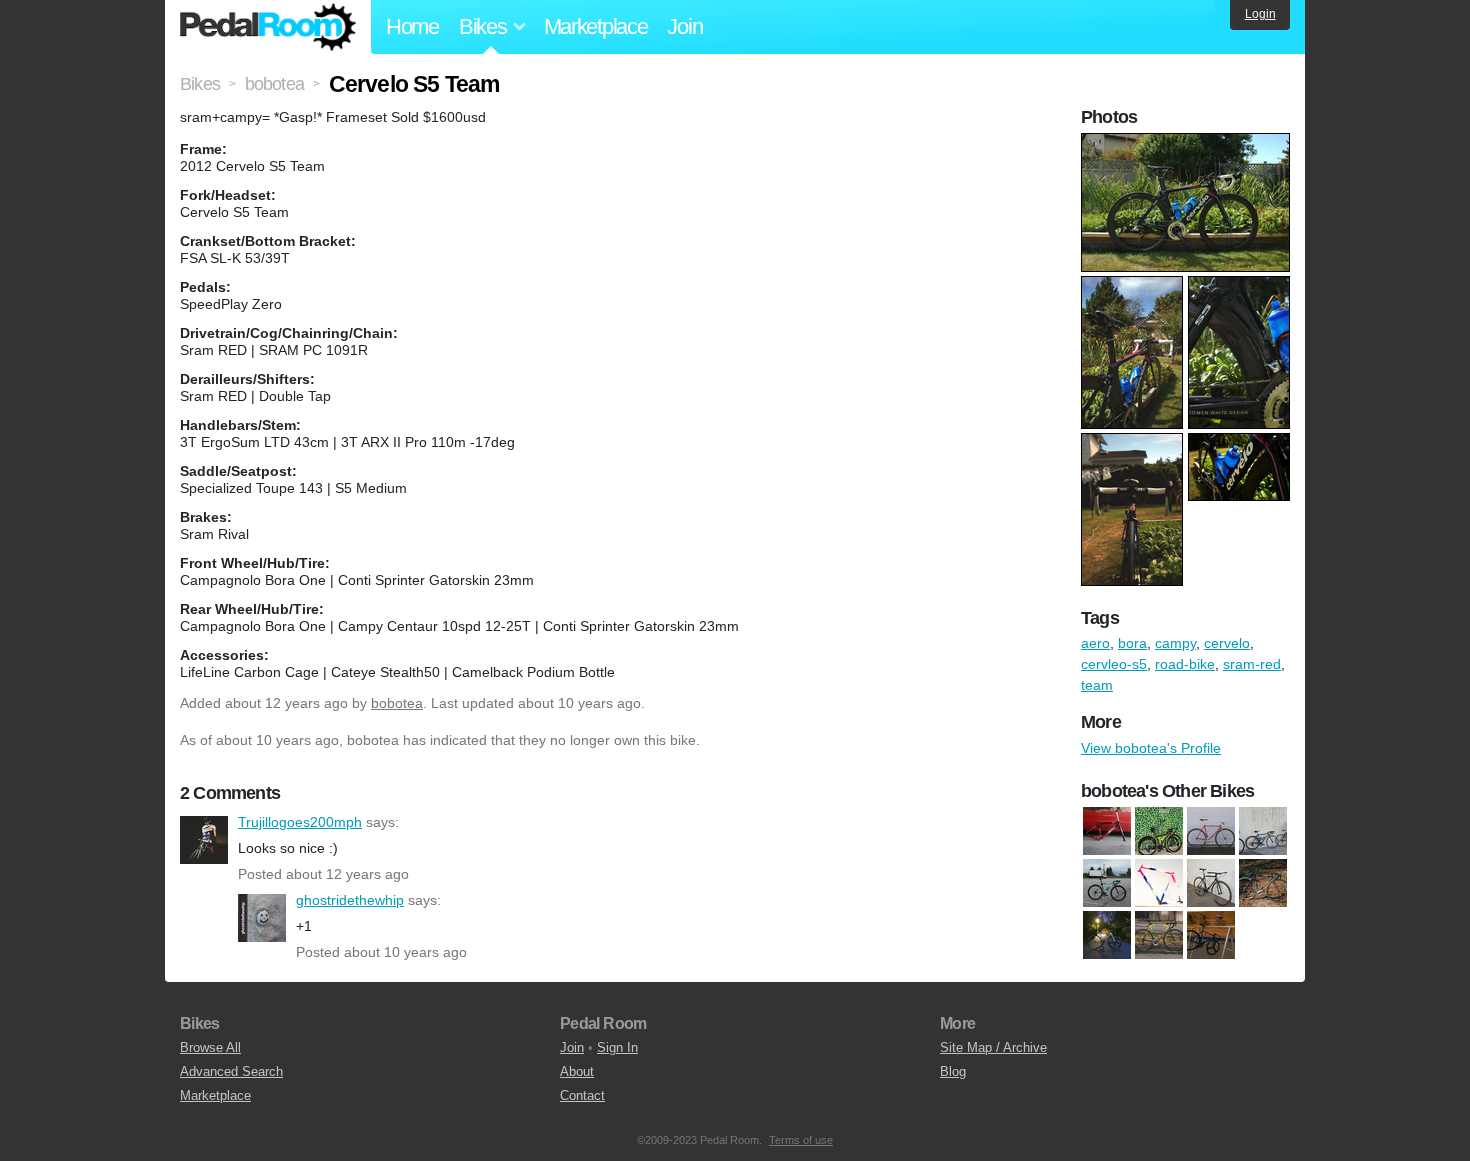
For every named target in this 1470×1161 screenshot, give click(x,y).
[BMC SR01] (1107, 831)
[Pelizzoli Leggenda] (1211, 935)
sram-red (1252, 664)
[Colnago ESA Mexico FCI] (1211, 831)
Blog (953, 1071)
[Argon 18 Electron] (1107, 935)
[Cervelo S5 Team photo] (1188, 143)
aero (1095, 643)
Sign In (617, 1047)
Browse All (210, 1047)
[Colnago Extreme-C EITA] (1263, 831)
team (1097, 685)
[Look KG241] (1159, 935)
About (577, 1071)
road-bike (1185, 664)
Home (412, 26)
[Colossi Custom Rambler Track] (1159, 883)
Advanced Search (231, 1071)
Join (684, 26)
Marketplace (596, 26)
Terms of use (801, 1140)
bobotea (397, 703)
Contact (582, 1095)
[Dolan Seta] (1211, 883)
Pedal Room (268, 27)
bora (1132, 643)
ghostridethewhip (262, 918)
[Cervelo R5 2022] (1159, 831)
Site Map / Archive (993, 1047)
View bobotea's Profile (1151, 748)
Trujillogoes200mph (204, 840)
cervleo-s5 (1114, 664)
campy (1175, 643)
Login (1260, 14)
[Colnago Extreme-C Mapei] (1107, 883)
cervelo (1227, 643)
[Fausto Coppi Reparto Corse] (1263, 883)
